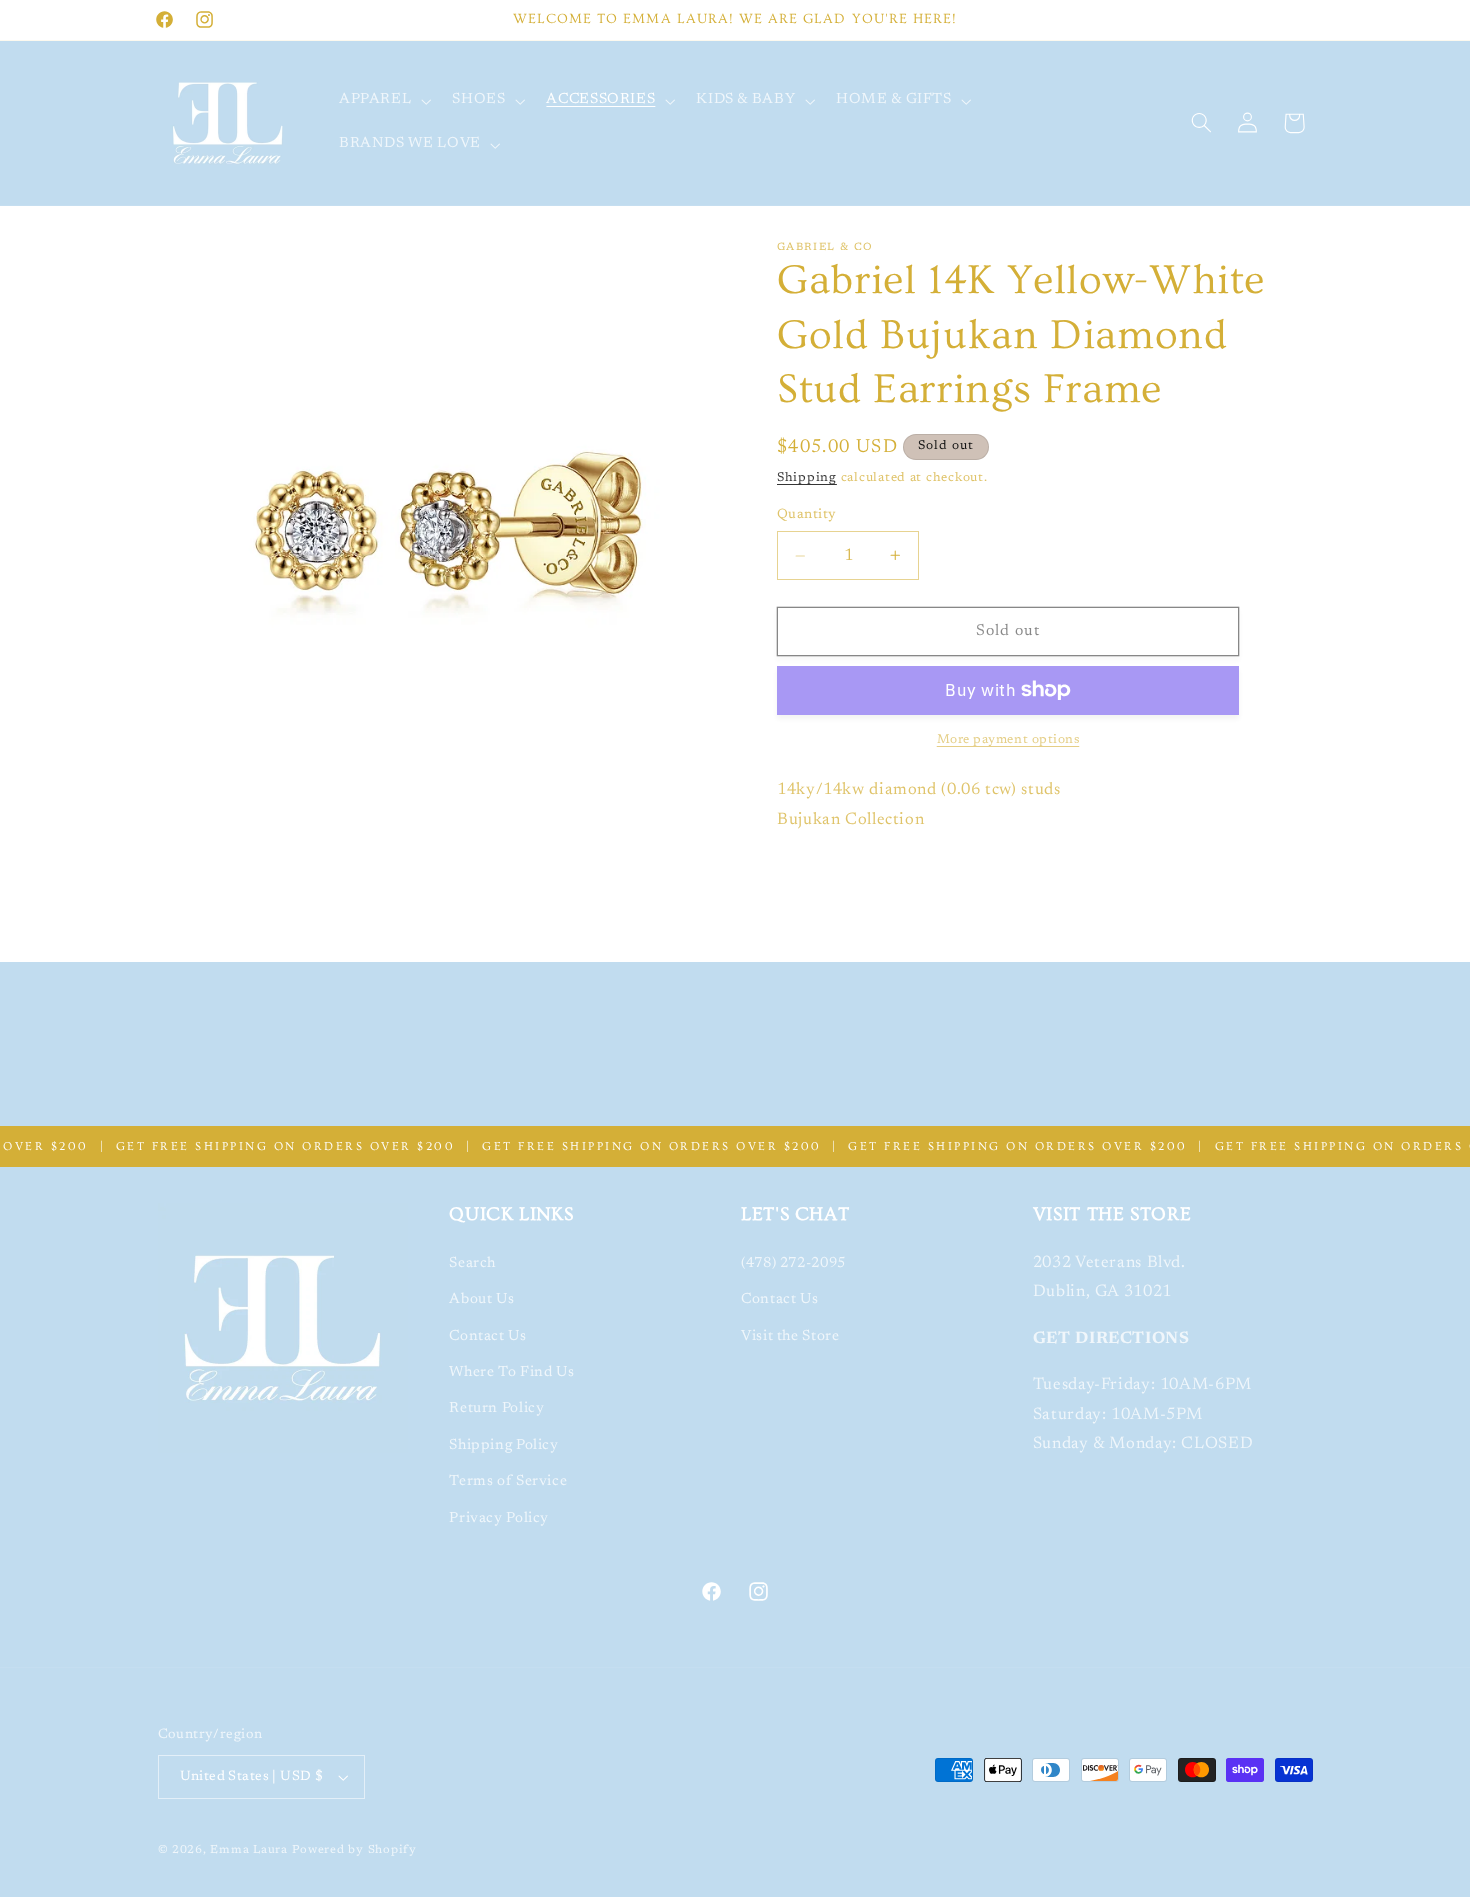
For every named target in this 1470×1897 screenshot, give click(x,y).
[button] (382, 101)
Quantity (806, 515)
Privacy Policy (499, 1518)
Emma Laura (248, 1850)
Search (472, 1263)
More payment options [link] (1008, 740)
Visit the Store (790, 1336)
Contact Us (487, 1336)
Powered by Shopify (354, 1850)
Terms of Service (508, 1481)
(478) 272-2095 (793, 1263)
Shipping (807, 478)
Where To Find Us (511, 1372)
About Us (481, 1299)
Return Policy (496, 1408)
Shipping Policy (503, 1445)
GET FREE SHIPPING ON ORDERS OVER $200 (255, 1146)
